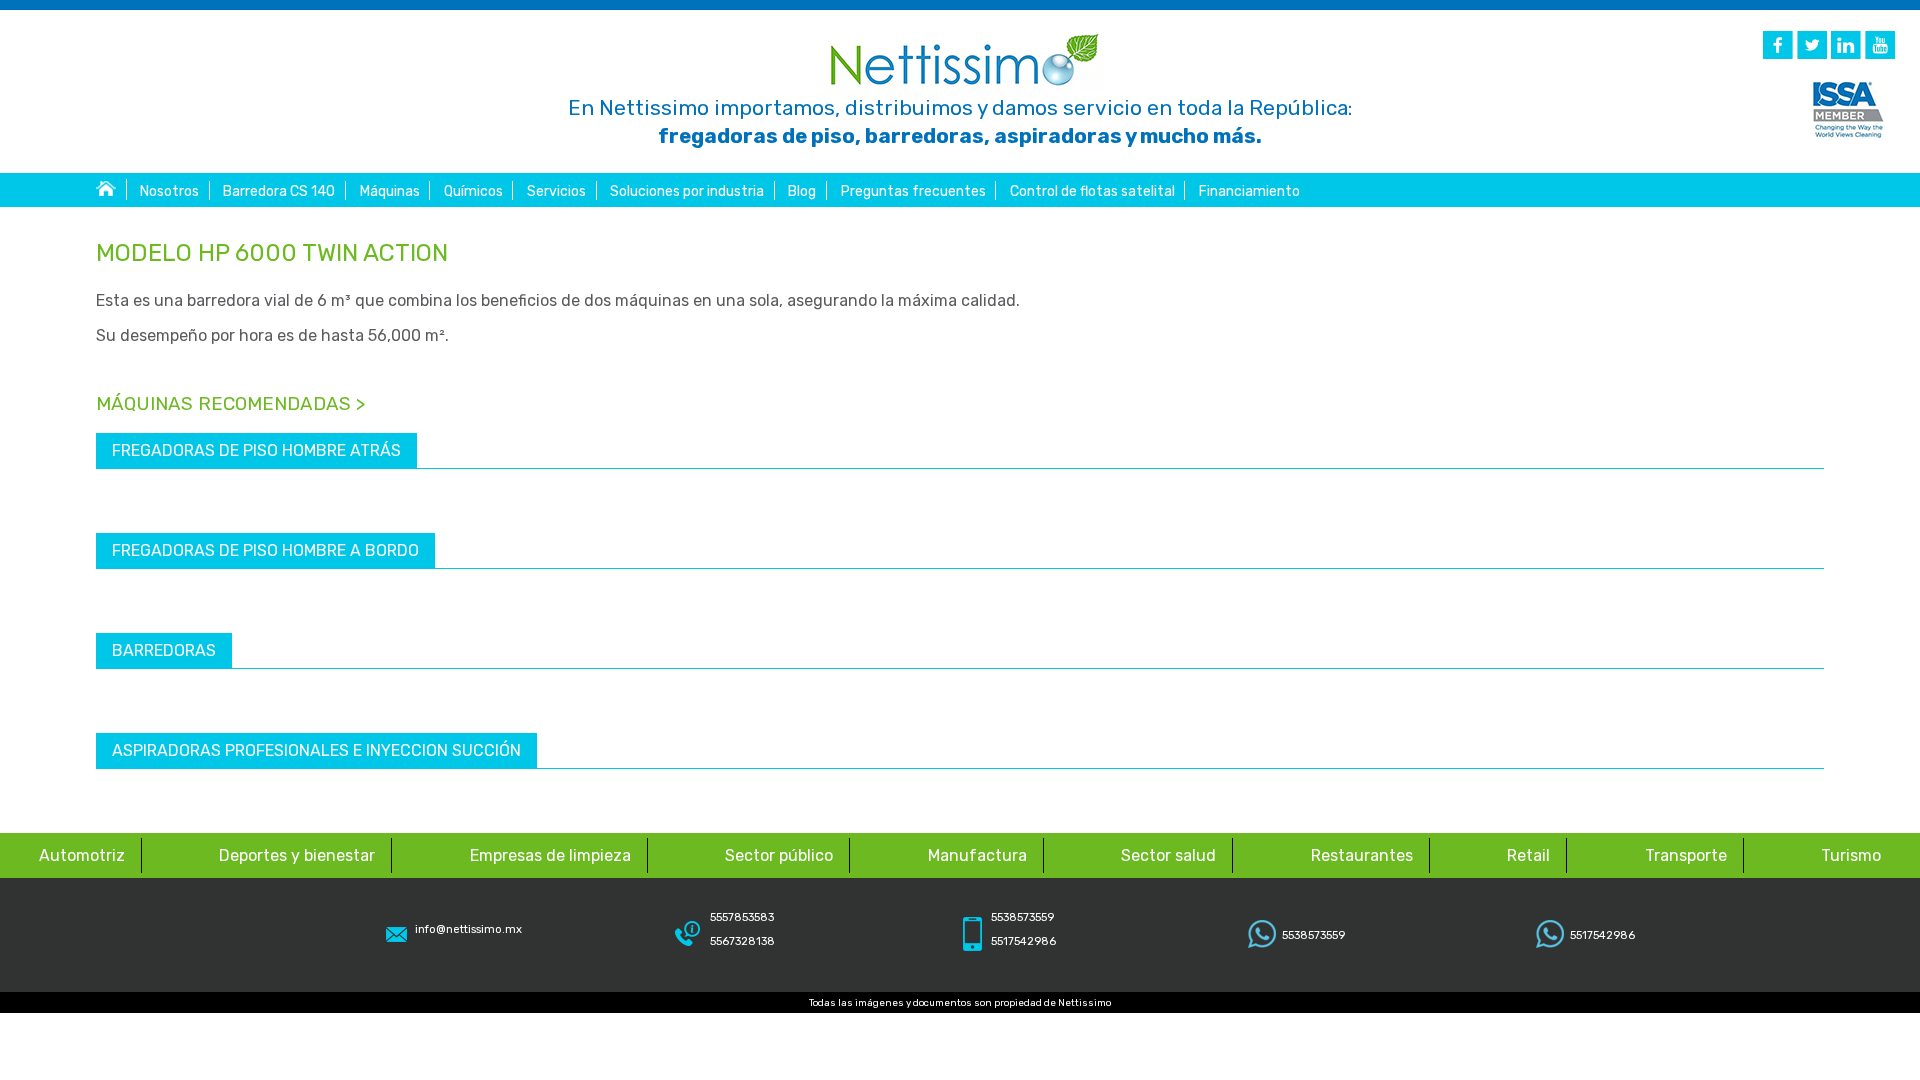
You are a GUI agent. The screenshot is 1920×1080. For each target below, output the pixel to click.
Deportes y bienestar (297, 855)
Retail (1528, 855)
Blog (802, 191)
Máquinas (390, 191)
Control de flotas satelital (1092, 191)
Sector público (779, 855)
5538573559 (1313, 935)
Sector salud (1168, 855)
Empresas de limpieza (550, 855)
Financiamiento (1249, 191)
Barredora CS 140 (279, 191)
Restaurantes (1362, 855)
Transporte (1686, 855)
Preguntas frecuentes (913, 191)
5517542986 (1602, 935)
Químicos (473, 191)
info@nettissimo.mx (468, 929)
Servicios (556, 191)
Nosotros (169, 191)
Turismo (1851, 855)
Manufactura (977, 855)
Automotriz (82, 855)
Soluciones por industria (687, 191)
